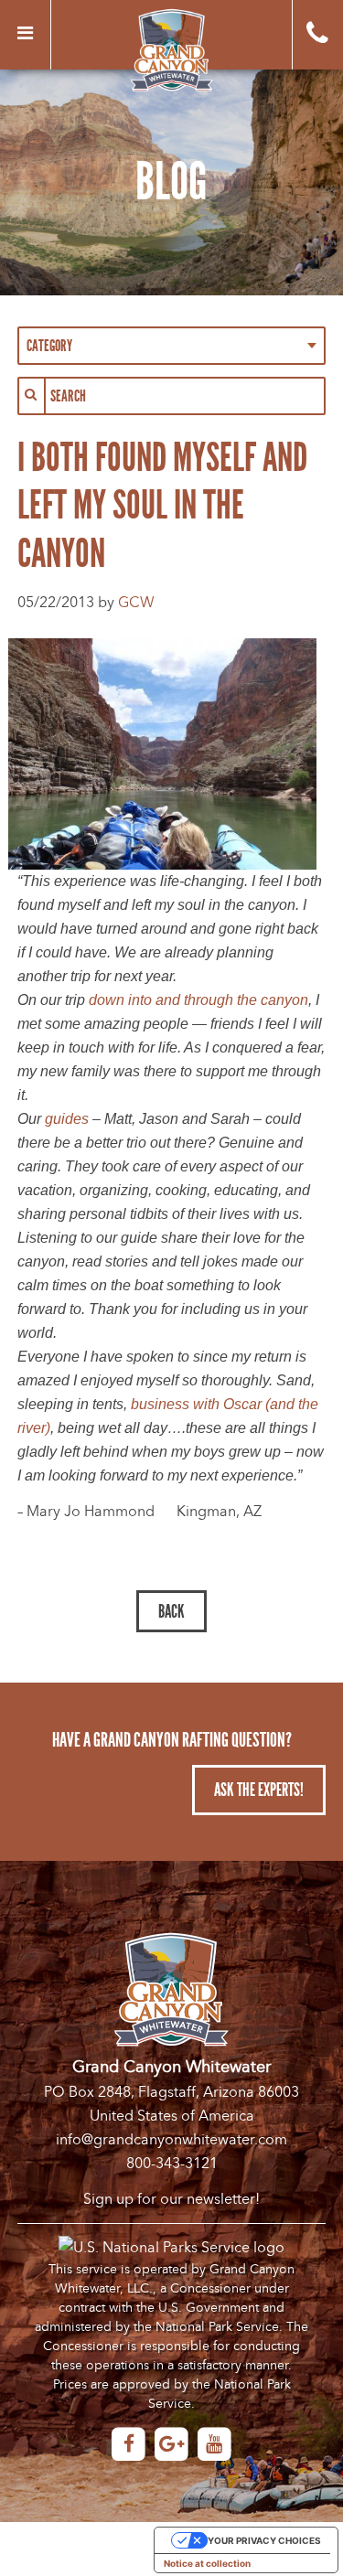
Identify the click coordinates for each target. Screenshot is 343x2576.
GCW (136, 603)
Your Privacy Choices (264, 2540)
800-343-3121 (172, 2164)
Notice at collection (207, 2563)
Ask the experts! (259, 1790)
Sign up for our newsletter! (171, 2199)
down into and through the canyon (198, 1000)
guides (67, 1119)
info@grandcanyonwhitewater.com (171, 2140)
